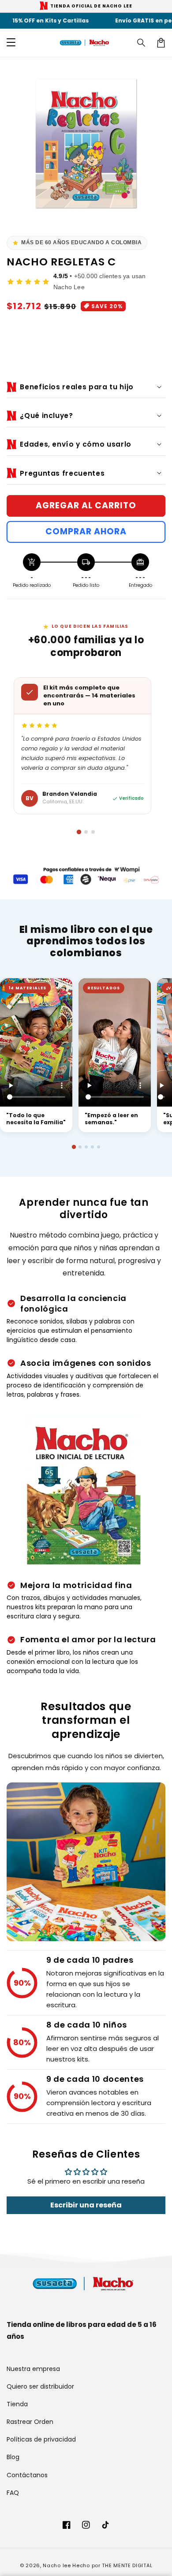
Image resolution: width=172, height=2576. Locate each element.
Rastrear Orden (30, 2422)
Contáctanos (27, 2475)
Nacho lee (57, 2565)
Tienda (17, 2404)
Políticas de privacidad (41, 2439)
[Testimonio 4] (92, 1147)
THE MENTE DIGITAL (127, 2565)
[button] (142, 43)
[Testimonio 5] (99, 1147)
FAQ (13, 2493)
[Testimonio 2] (80, 1147)
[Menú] (11, 43)
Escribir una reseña (86, 2205)
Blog (13, 2457)
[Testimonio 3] (86, 1147)
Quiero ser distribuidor (40, 2386)
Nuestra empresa (33, 2369)
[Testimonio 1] (73, 1146)
